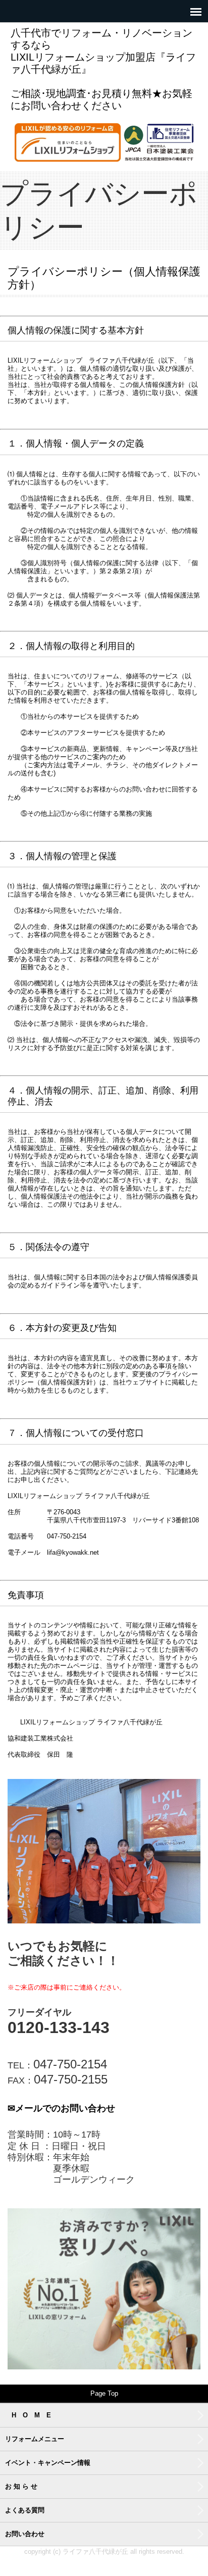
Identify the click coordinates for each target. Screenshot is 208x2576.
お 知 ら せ (21, 2486)
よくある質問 (25, 2510)
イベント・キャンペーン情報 (48, 2463)
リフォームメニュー (35, 2439)
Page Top (104, 2393)
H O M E (31, 2415)
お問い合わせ (25, 2534)
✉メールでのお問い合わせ (61, 2108)
